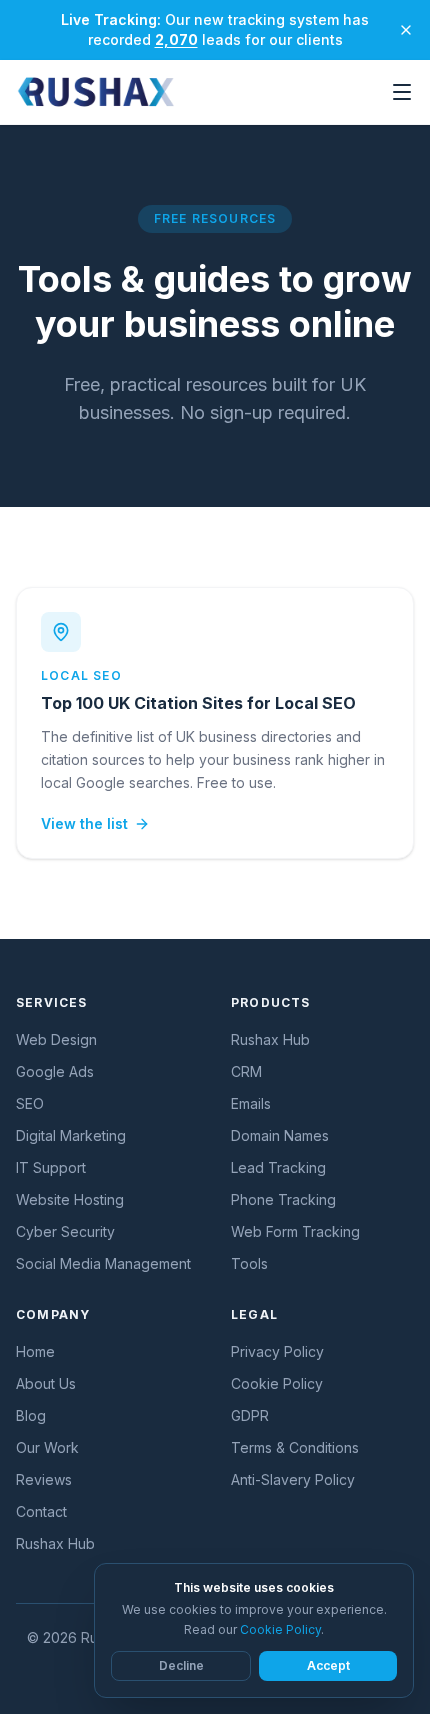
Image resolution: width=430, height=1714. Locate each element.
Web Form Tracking (295, 1231)
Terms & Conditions (295, 1447)
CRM (246, 1071)
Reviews (44, 1479)
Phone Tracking (283, 1199)
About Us (46, 1383)
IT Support (51, 1167)
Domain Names (280, 1135)
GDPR (250, 1415)
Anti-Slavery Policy (293, 1479)
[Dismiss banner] (406, 30)
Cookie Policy (277, 1383)
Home (35, 1351)
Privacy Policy (277, 1351)
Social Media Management (103, 1263)
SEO (30, 1103)
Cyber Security (65, 1231)
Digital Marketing (71, 1135)
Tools (249, 1263)
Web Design (56, 1039)
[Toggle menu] (402, 92)
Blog (31, 1415)
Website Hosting (70, 1199)
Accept (328, 1665)
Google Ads (55, 1071)
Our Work (47, 1447)
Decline (181, 1665)
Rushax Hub (270, 1039)
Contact (41, 1511)
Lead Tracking (278, 1167)
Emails (251, 1103)
